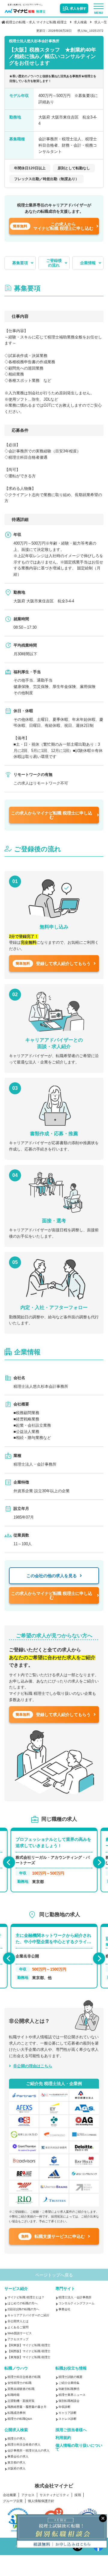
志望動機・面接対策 (21, 2401)
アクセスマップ (18, 2339)
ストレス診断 (67, 2419)
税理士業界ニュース (72, 2395)
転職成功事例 (16, 2413)
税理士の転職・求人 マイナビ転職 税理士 (36, 22)
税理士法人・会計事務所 (75, 2297)
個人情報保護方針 (41, 2501)
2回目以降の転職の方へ (23, 2309)
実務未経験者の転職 (21, 2389)
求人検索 (80, 22)
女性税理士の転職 (19, 2383)
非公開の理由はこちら (33, 2066)
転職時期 (13, 2395)
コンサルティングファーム (76, 2303)
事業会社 (64, 2309)
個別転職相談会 (69, 2401)
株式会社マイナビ (54, 2486)
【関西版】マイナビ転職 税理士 (29, 2351)
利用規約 (63, 2438)
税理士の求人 (16, 2439)
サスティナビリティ (54, 2495)
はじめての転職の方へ (22, 2303)
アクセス (28, 2495)
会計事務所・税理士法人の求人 (28, 2450)
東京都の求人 (16, 2462)
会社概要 (10, 2495)
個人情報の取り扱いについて (79, 2447)
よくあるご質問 (18, 2327)
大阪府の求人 (16, 2468)
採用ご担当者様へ (71, 2430)
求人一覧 (101, 22)
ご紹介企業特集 (69, 2383)
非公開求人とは (18, 2321)
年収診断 (64, 2407)
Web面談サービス (20, 2333)
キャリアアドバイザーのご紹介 (28, 2315)
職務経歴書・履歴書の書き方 (27, 2407)
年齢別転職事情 (69, 2389)
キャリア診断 (67, 2413)
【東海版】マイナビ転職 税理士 (29, 2357)
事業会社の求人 (18, 2456)
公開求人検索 (16, 2430)
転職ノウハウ (16, 2368)
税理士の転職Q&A (20, 2419)
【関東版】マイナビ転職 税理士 (29, 2345)
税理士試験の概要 (70, 2377)
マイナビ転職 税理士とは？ (26, 2297)
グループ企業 (13, 2501)
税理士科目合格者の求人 (24, 2444)
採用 (78, 2495)
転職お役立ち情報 (71, 2368)
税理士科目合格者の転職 (24, 2377)
